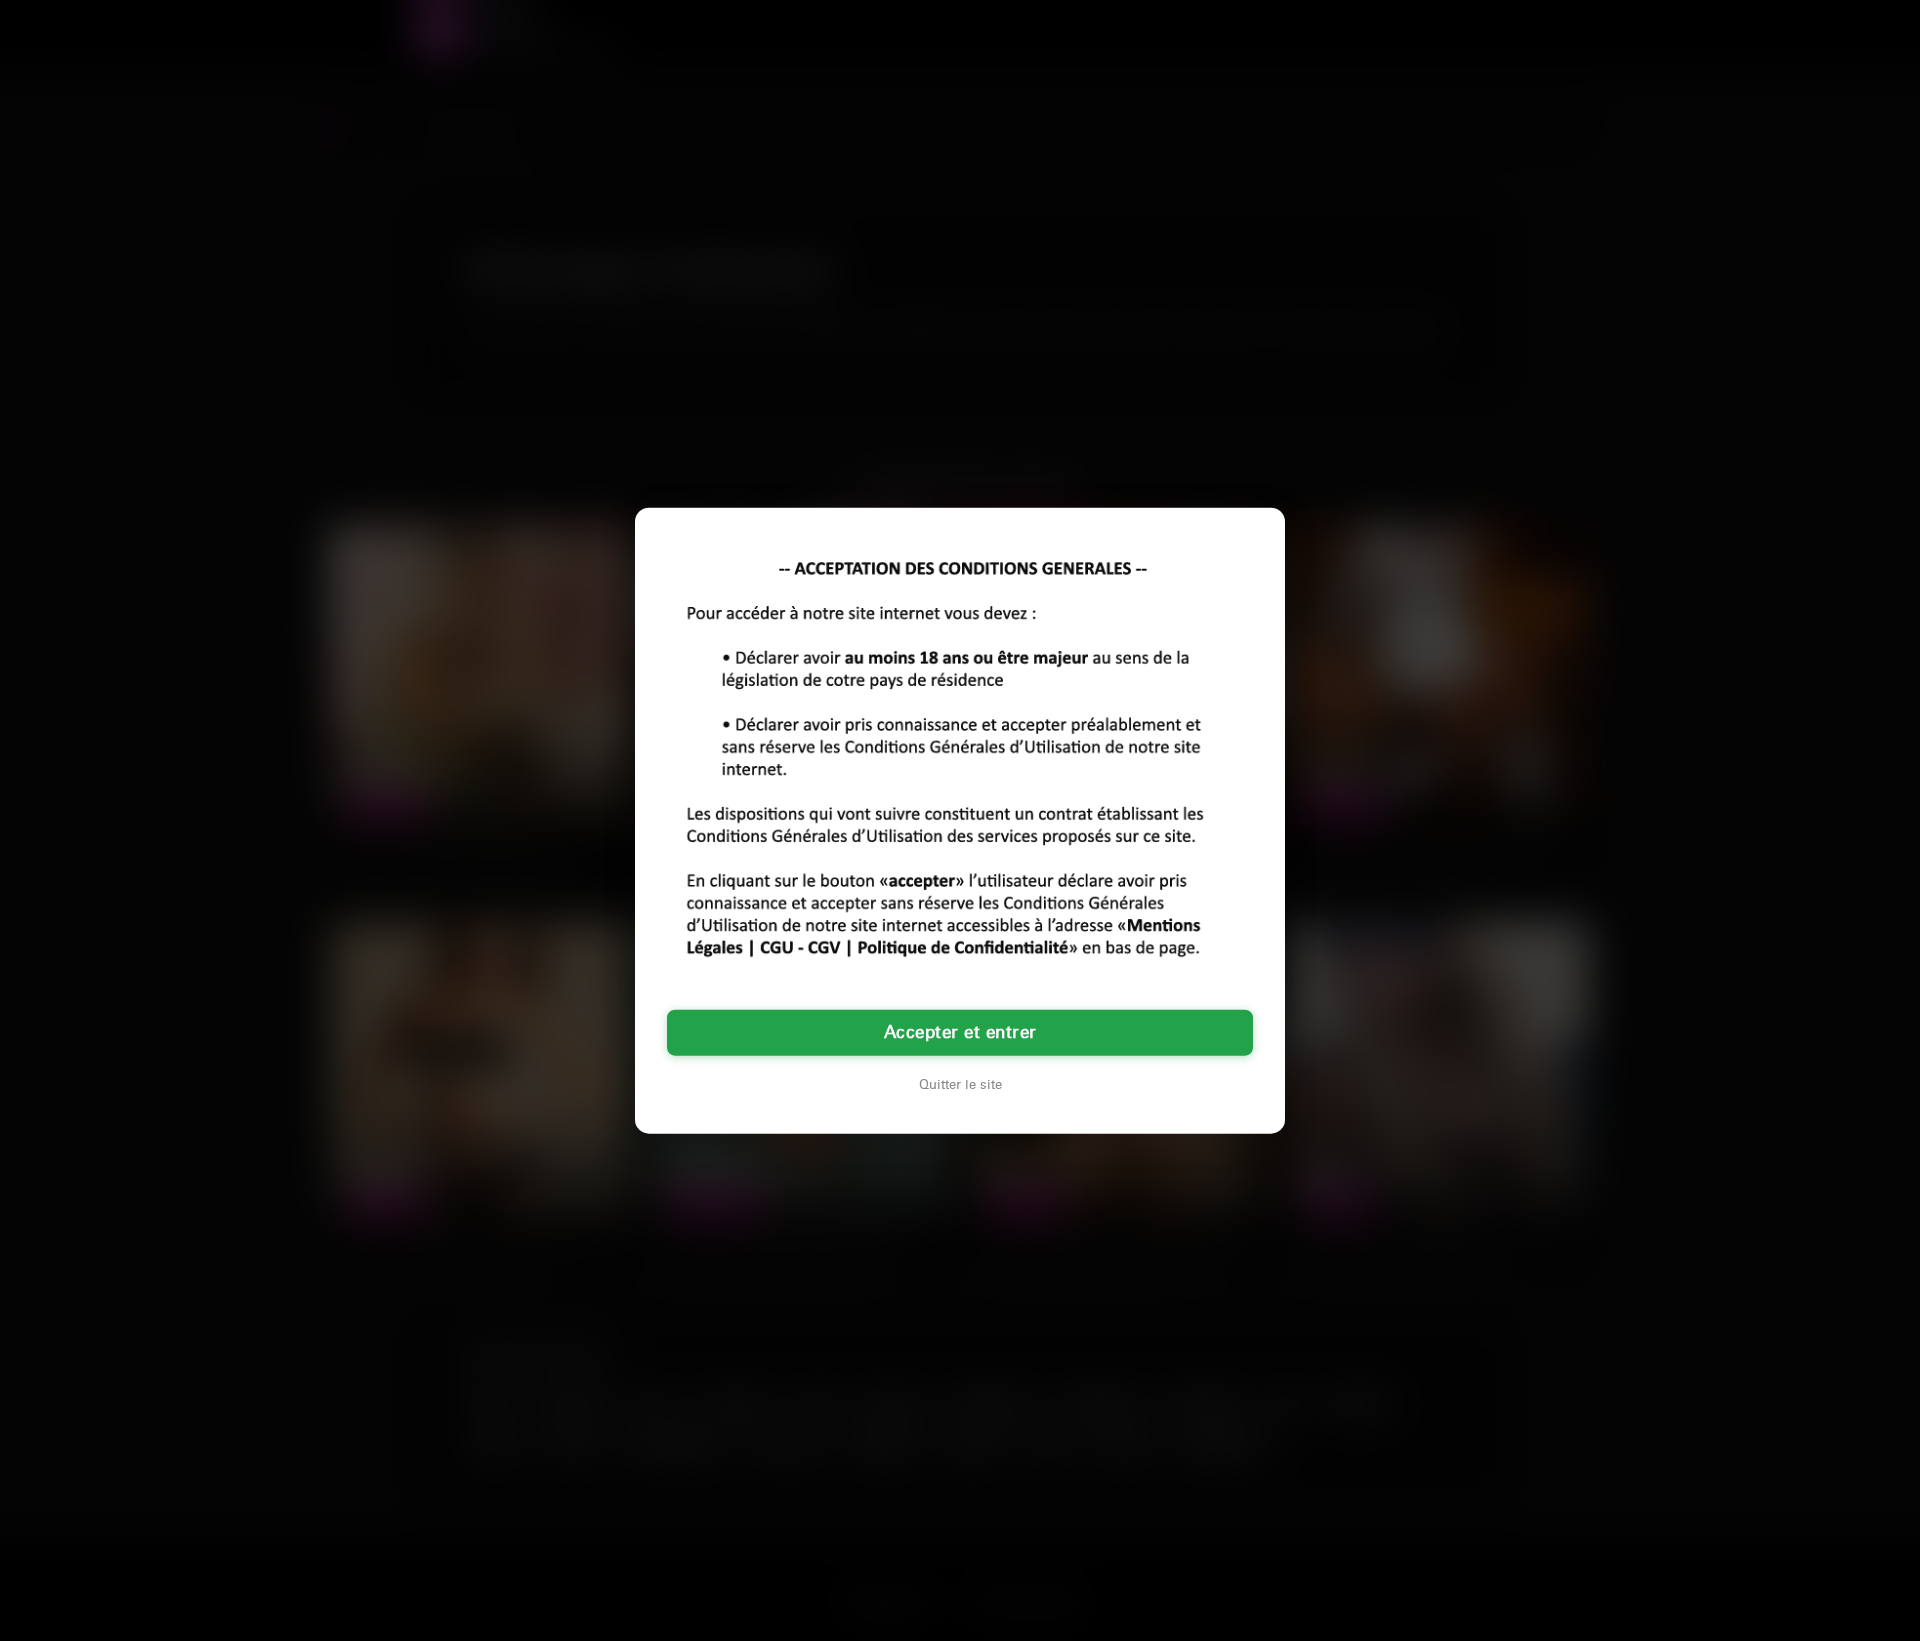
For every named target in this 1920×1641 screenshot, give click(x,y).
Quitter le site (960, 1085)
